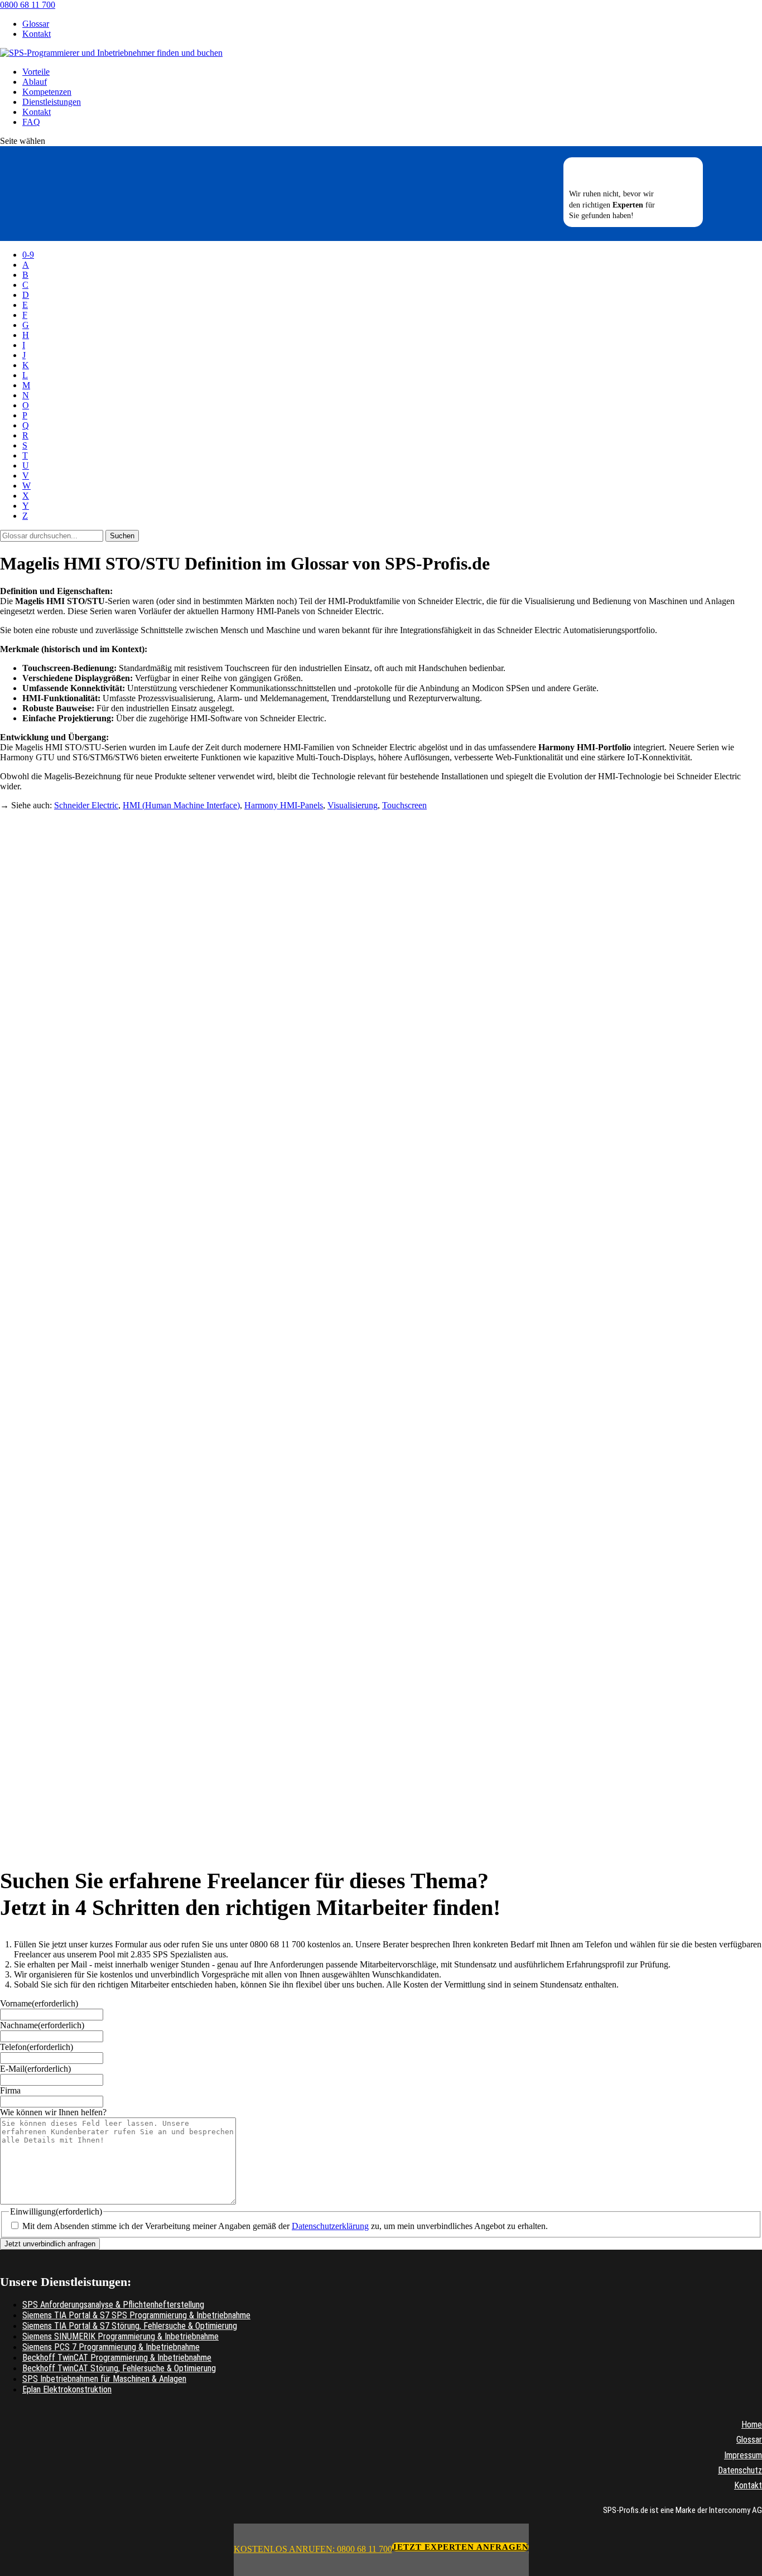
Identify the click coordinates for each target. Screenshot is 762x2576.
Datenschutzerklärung (330, 2226)
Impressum (743, 2455)
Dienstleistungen (52, 102)
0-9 (28, 255)
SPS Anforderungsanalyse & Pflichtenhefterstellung (113, 2305)
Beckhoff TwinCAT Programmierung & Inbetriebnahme (117, 2358)
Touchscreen (404, 805)
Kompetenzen (47, 92)
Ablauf (35, 82)
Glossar (36, 24)
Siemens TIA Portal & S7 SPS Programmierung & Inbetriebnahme (136, 2315)
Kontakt (37, 34)
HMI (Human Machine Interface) (181, 805)
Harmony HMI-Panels (284, 805)
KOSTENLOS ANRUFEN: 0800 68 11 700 (313, 2549)
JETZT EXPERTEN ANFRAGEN (460, 2547)
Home (752, 2425)
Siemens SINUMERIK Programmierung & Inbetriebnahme (120, 2336)
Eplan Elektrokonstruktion (67, 2389)
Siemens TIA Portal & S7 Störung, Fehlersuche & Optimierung (130, 2326)
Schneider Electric (86, 805)
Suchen (122, 536)
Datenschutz (740, 2470)
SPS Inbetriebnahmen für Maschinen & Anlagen (104, 2379)
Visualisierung (353, 805)
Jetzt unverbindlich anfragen (50, 2244)
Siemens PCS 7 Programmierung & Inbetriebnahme (111, 2347)
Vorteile (36, 72)
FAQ (31, 122)
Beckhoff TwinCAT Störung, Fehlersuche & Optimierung (119, 2368)
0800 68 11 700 (28, 5)
